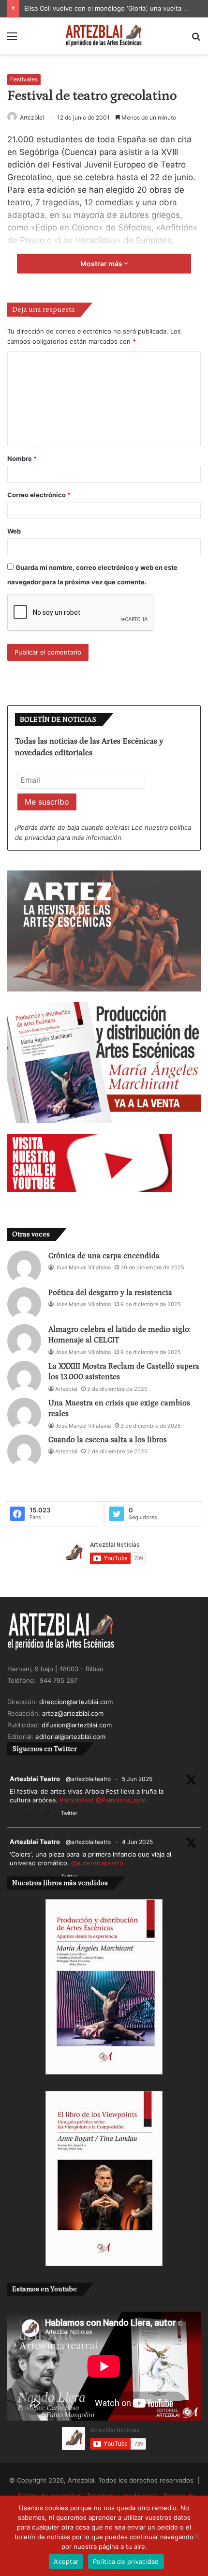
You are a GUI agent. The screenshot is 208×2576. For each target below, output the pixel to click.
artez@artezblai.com (73, 1713)
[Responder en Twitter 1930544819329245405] (15, 1814)
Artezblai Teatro (35, 1779)
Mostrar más (102, 264)
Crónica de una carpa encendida (104, 1256)
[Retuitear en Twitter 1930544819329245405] (32, 1814)
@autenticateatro (97, 1863)
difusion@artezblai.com (77, 1725)
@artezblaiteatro (88, 1779)
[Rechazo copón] (196, 2536)
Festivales (24, 79)
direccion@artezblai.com (76, 1702)
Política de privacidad (126, 2561)
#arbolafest (77, 1800)
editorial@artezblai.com (70, 1737)
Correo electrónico (39, 495)
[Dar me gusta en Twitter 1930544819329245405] (50, 1814)
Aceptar (66, 2561)
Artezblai (32, 117)
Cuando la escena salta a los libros (108, 1440)
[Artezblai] (104, 36)
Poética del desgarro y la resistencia (110, 1293)
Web (14, 531)
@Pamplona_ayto (121, 1800)
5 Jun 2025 (137, 1779)
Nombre (22, 458)
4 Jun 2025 (137, 1842)
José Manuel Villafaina (83, 1267)
